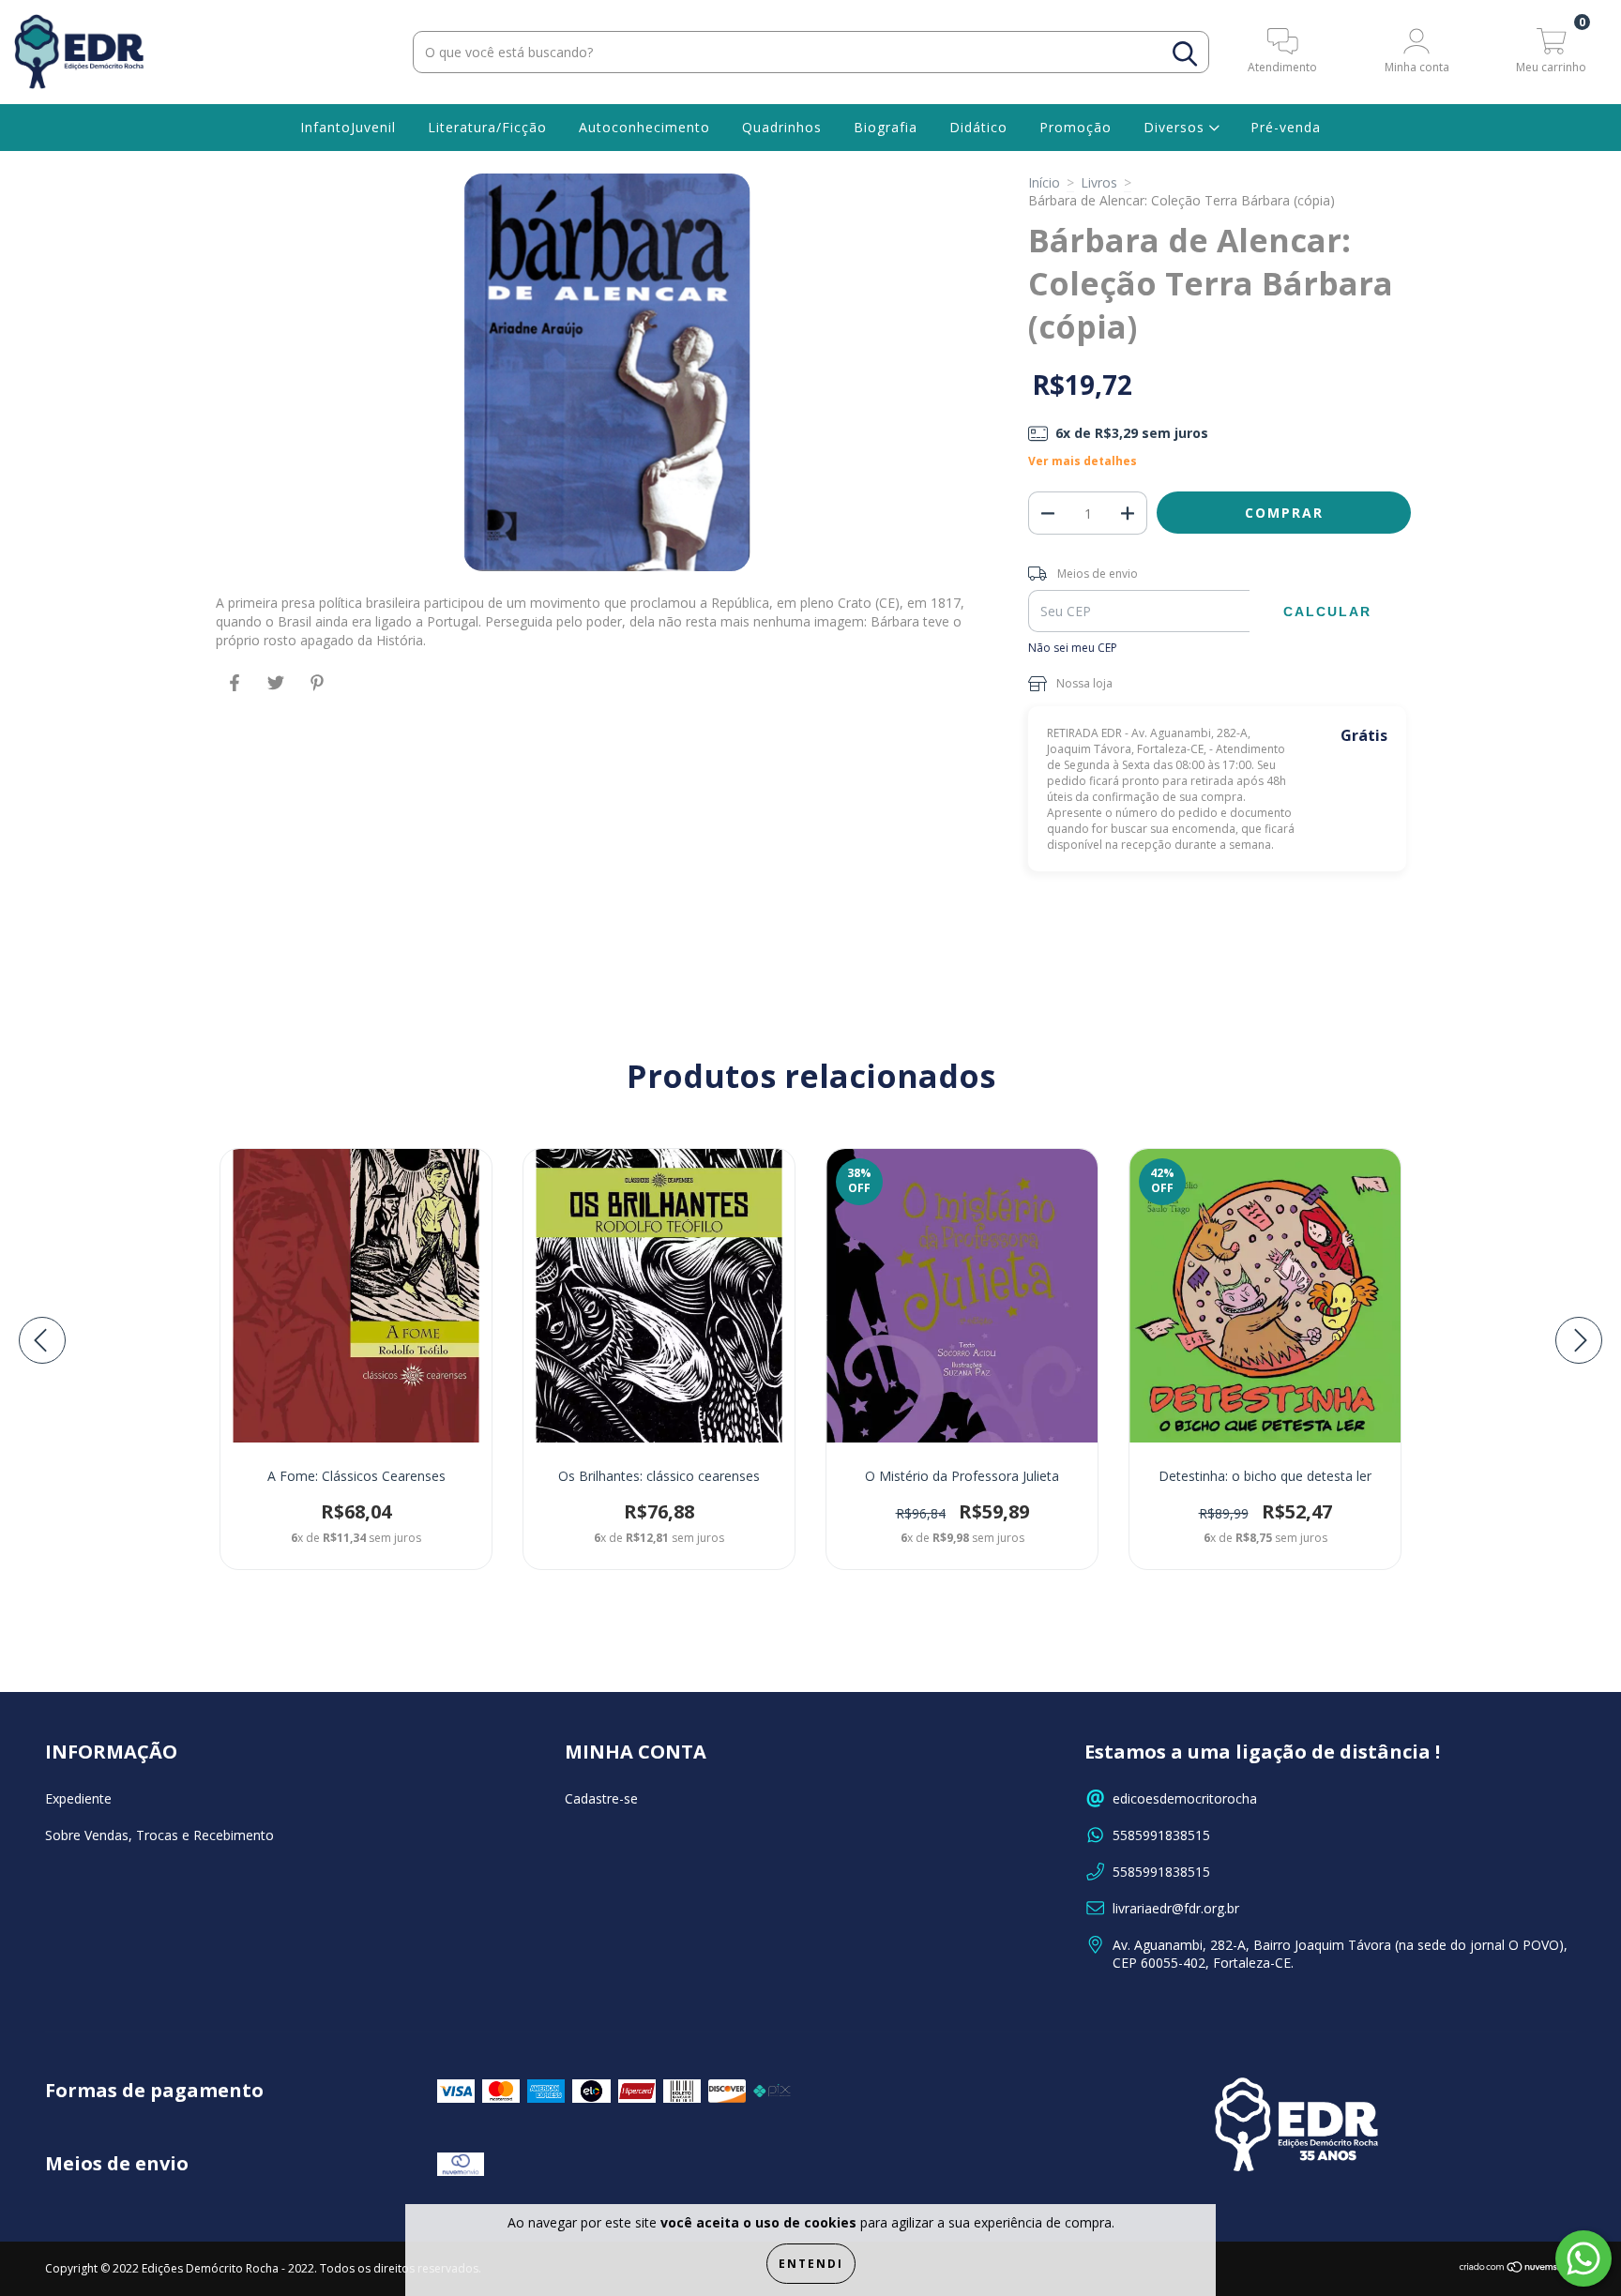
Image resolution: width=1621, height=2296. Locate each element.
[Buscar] (1185, 54)
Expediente (78, 1798)
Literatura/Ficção (487, 127)
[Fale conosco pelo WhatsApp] (1583, 2258)
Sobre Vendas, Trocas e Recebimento (159, 1835)
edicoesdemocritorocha (1185, 1798)
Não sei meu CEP (1073, 648)
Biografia (886, 127)
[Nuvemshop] (1517, 2269)
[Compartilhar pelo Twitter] (278, 691)
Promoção (1076, 127)
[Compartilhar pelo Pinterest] (317, 691)
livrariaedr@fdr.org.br (1176, 1908)
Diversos (1176, 127)
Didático (978, 127)
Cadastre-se (601, 1798)
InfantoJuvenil (348, 127)
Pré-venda (1286, 127)
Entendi (811, 2264)
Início (1044, 182)
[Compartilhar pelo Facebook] (236, 691)
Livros (1099, 182)
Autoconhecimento (644, 127)
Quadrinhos (782, 127)
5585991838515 (1161, 1835)
